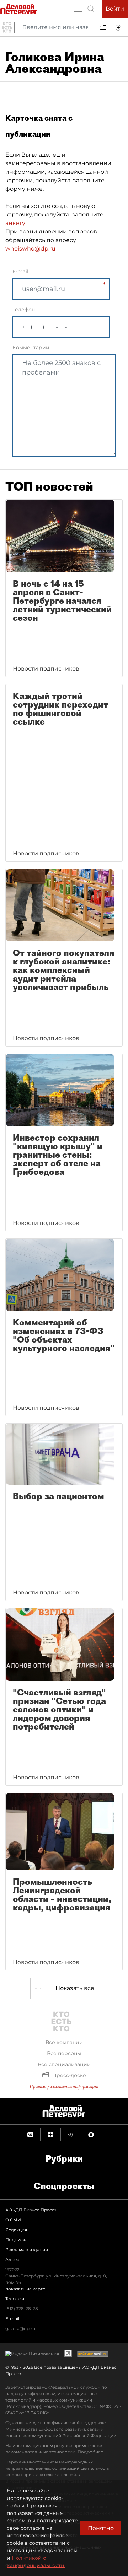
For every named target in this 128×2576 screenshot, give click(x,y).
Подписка (17, 2240)
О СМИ (13, 2220)
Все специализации (64, 2064)
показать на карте (25, 2289)
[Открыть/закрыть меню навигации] (78, 9)
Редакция (16, 2230)
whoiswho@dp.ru (30, 249)
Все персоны (64, 2053)
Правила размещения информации (64, 2086)
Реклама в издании (27, 2250)
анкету (15, 223)
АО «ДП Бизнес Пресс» (31, 2210)
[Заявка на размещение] (119, 27)
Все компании (64, 2042)
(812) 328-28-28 (22, 2309)
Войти (115, 9)
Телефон (24, 310)
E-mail (20, 271)
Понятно (101, 2528)
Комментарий (31, 348)
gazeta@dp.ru (20, 2328)
